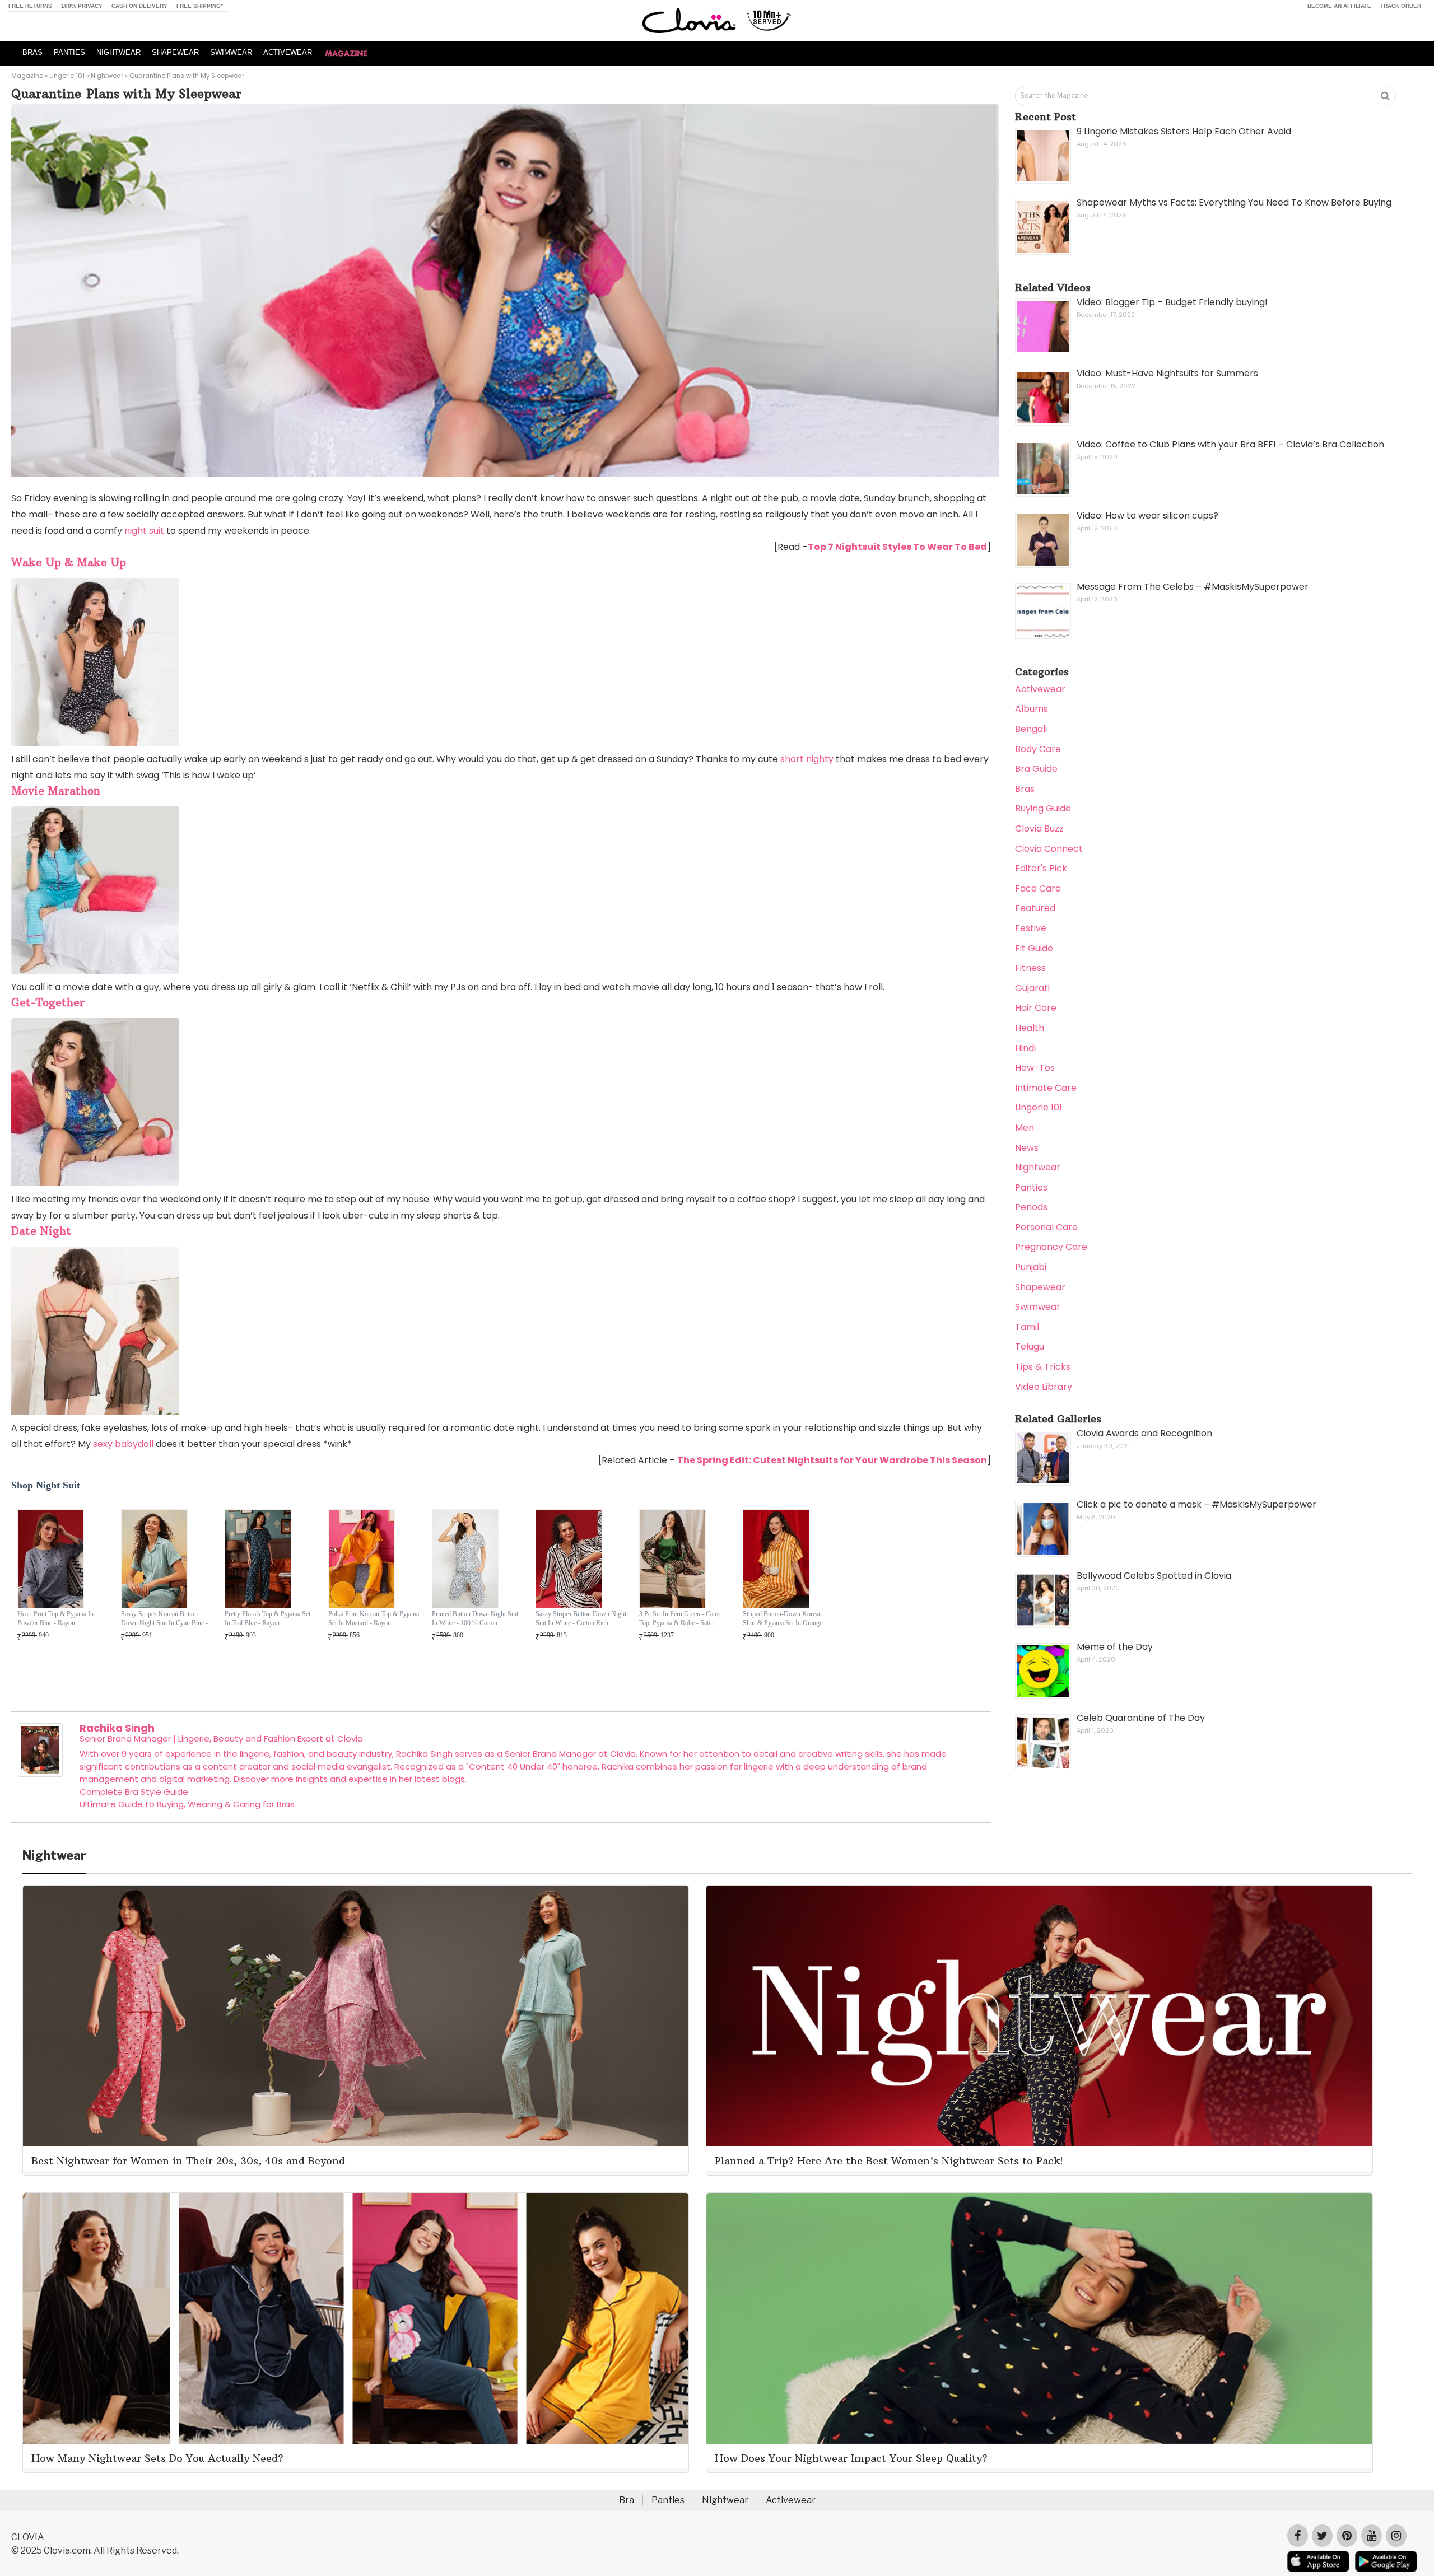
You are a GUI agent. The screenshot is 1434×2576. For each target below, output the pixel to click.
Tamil (1027, 1327)
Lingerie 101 (67, 76)
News (1027, 1148)
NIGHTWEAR (118, 52)
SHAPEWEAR (175, 52)
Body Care (1038, 749)
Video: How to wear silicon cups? (1147, 515)
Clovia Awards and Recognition (1144, 1433)
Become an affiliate (1339, 6)
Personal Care (1046, 1227)
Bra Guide (1036, 769)
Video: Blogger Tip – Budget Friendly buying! (1172, 302)
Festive (1031, 928)
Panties (1031, 1187)
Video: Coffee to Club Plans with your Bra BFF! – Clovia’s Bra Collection (1230, 444)
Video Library (1044, 1387)
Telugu (1030, 1347)
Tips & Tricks (1043, 1367)
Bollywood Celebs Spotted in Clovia (1154, 1576)
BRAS (32, 52)
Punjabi (1031, 1267)
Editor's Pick (1041, 868)
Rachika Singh (117, 1728)
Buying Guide (1043, 808)
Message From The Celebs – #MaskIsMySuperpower (1193, 587)
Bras (1025, 789)
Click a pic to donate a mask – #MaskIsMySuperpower (1196, 1504)
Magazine (27, 76)
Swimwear (1038, 1307)
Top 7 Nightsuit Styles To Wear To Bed (897, 547)
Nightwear (107, 76)
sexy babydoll (123, 1444)
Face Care (1038, 888)
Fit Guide (1034, 948)
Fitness (1030, 968)
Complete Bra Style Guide (134, 1792)
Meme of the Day (1115, 1647)
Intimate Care (1046, 1088)
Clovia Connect (1049, 849)
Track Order (1401, 6)
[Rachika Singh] (40, 1774)
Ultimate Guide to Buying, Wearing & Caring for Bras (187, 1804)
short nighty (807, 759)
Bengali (1031, 729)
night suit (144, 531)
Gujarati (1032, 988)
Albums (1032, 709)
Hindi (1025, 1048)
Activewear (1040, 689)
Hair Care (1036, 1008)
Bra (627, 2500)
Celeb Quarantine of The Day (1141, 1718)
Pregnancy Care (1051, 1247)
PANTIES (69, 52)
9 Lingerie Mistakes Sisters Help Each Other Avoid (1184, 131)
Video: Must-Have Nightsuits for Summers (1167, 373)
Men (1025, 1128)
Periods (1031, 1207)
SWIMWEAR (231, 52)
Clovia (350, 1739)
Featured (1035, 908)
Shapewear (1040, 1287)
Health (1030, 1028)
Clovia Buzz (1039, 829)
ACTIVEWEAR (288, 52)
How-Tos (1035, 1068)
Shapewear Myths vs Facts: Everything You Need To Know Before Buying (1234, 202)
